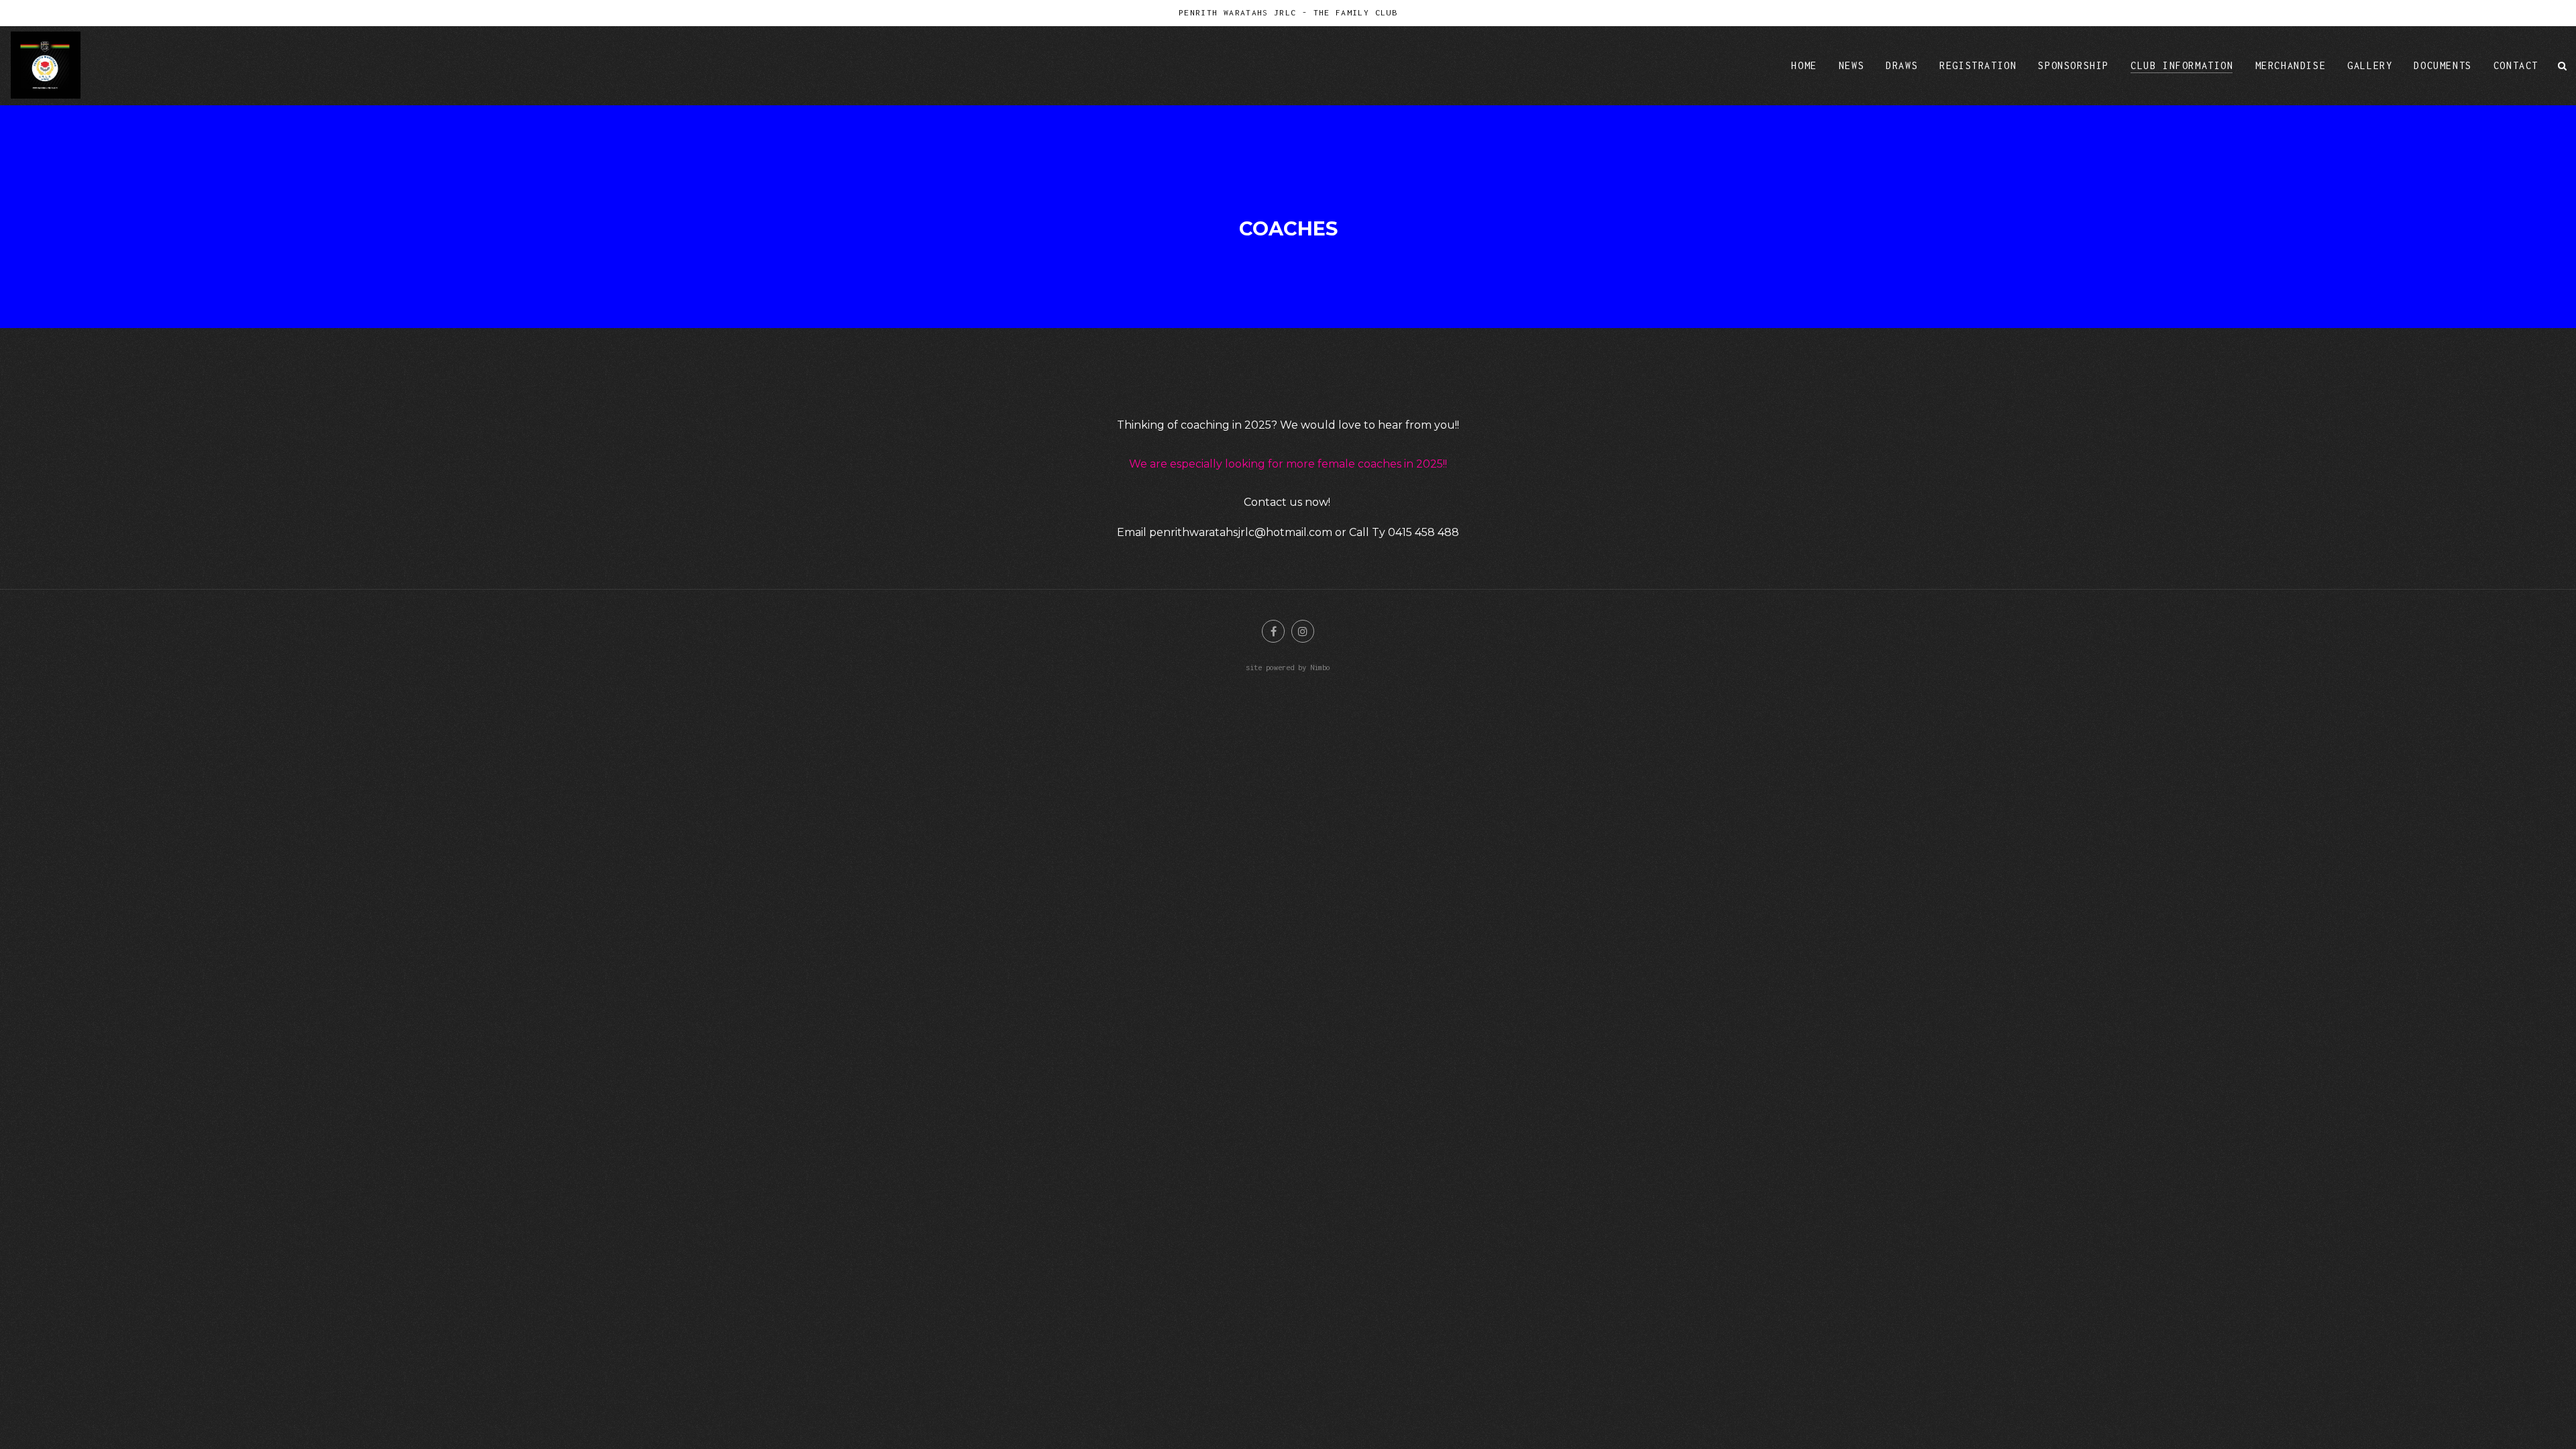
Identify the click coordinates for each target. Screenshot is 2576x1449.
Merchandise (2291, 65)
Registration (1978, 65)
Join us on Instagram (1303, 631)
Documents (2443, 65)
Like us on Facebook (1273, 631)
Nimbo (1320, 667)
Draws (1902, 65)
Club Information (2182, 65)
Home (1804, 65)
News (1851, 65)
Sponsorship (2074, 65)
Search (2563, 65)
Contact (2516, 65)
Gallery (2370, 65)
